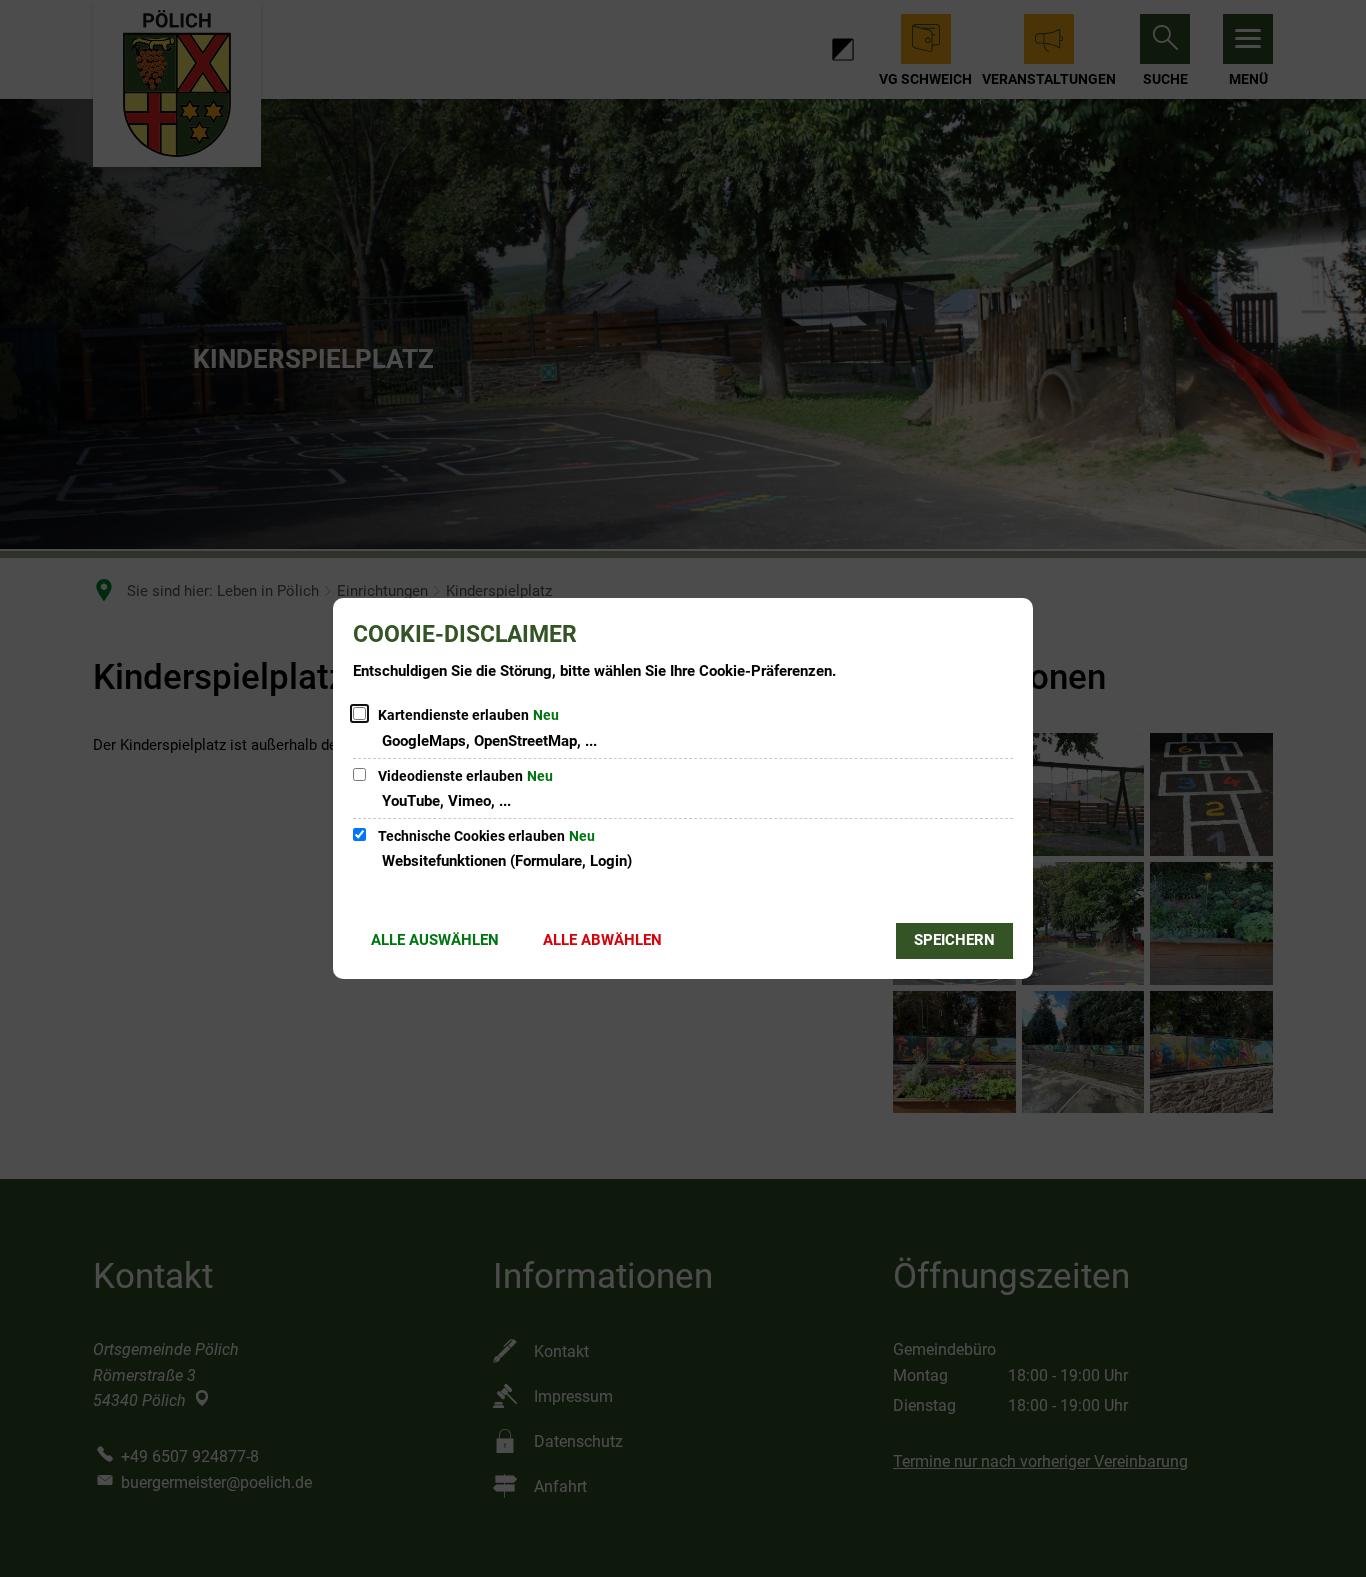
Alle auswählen (435, 940)
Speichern (954, 940)
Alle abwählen (602, 940)
